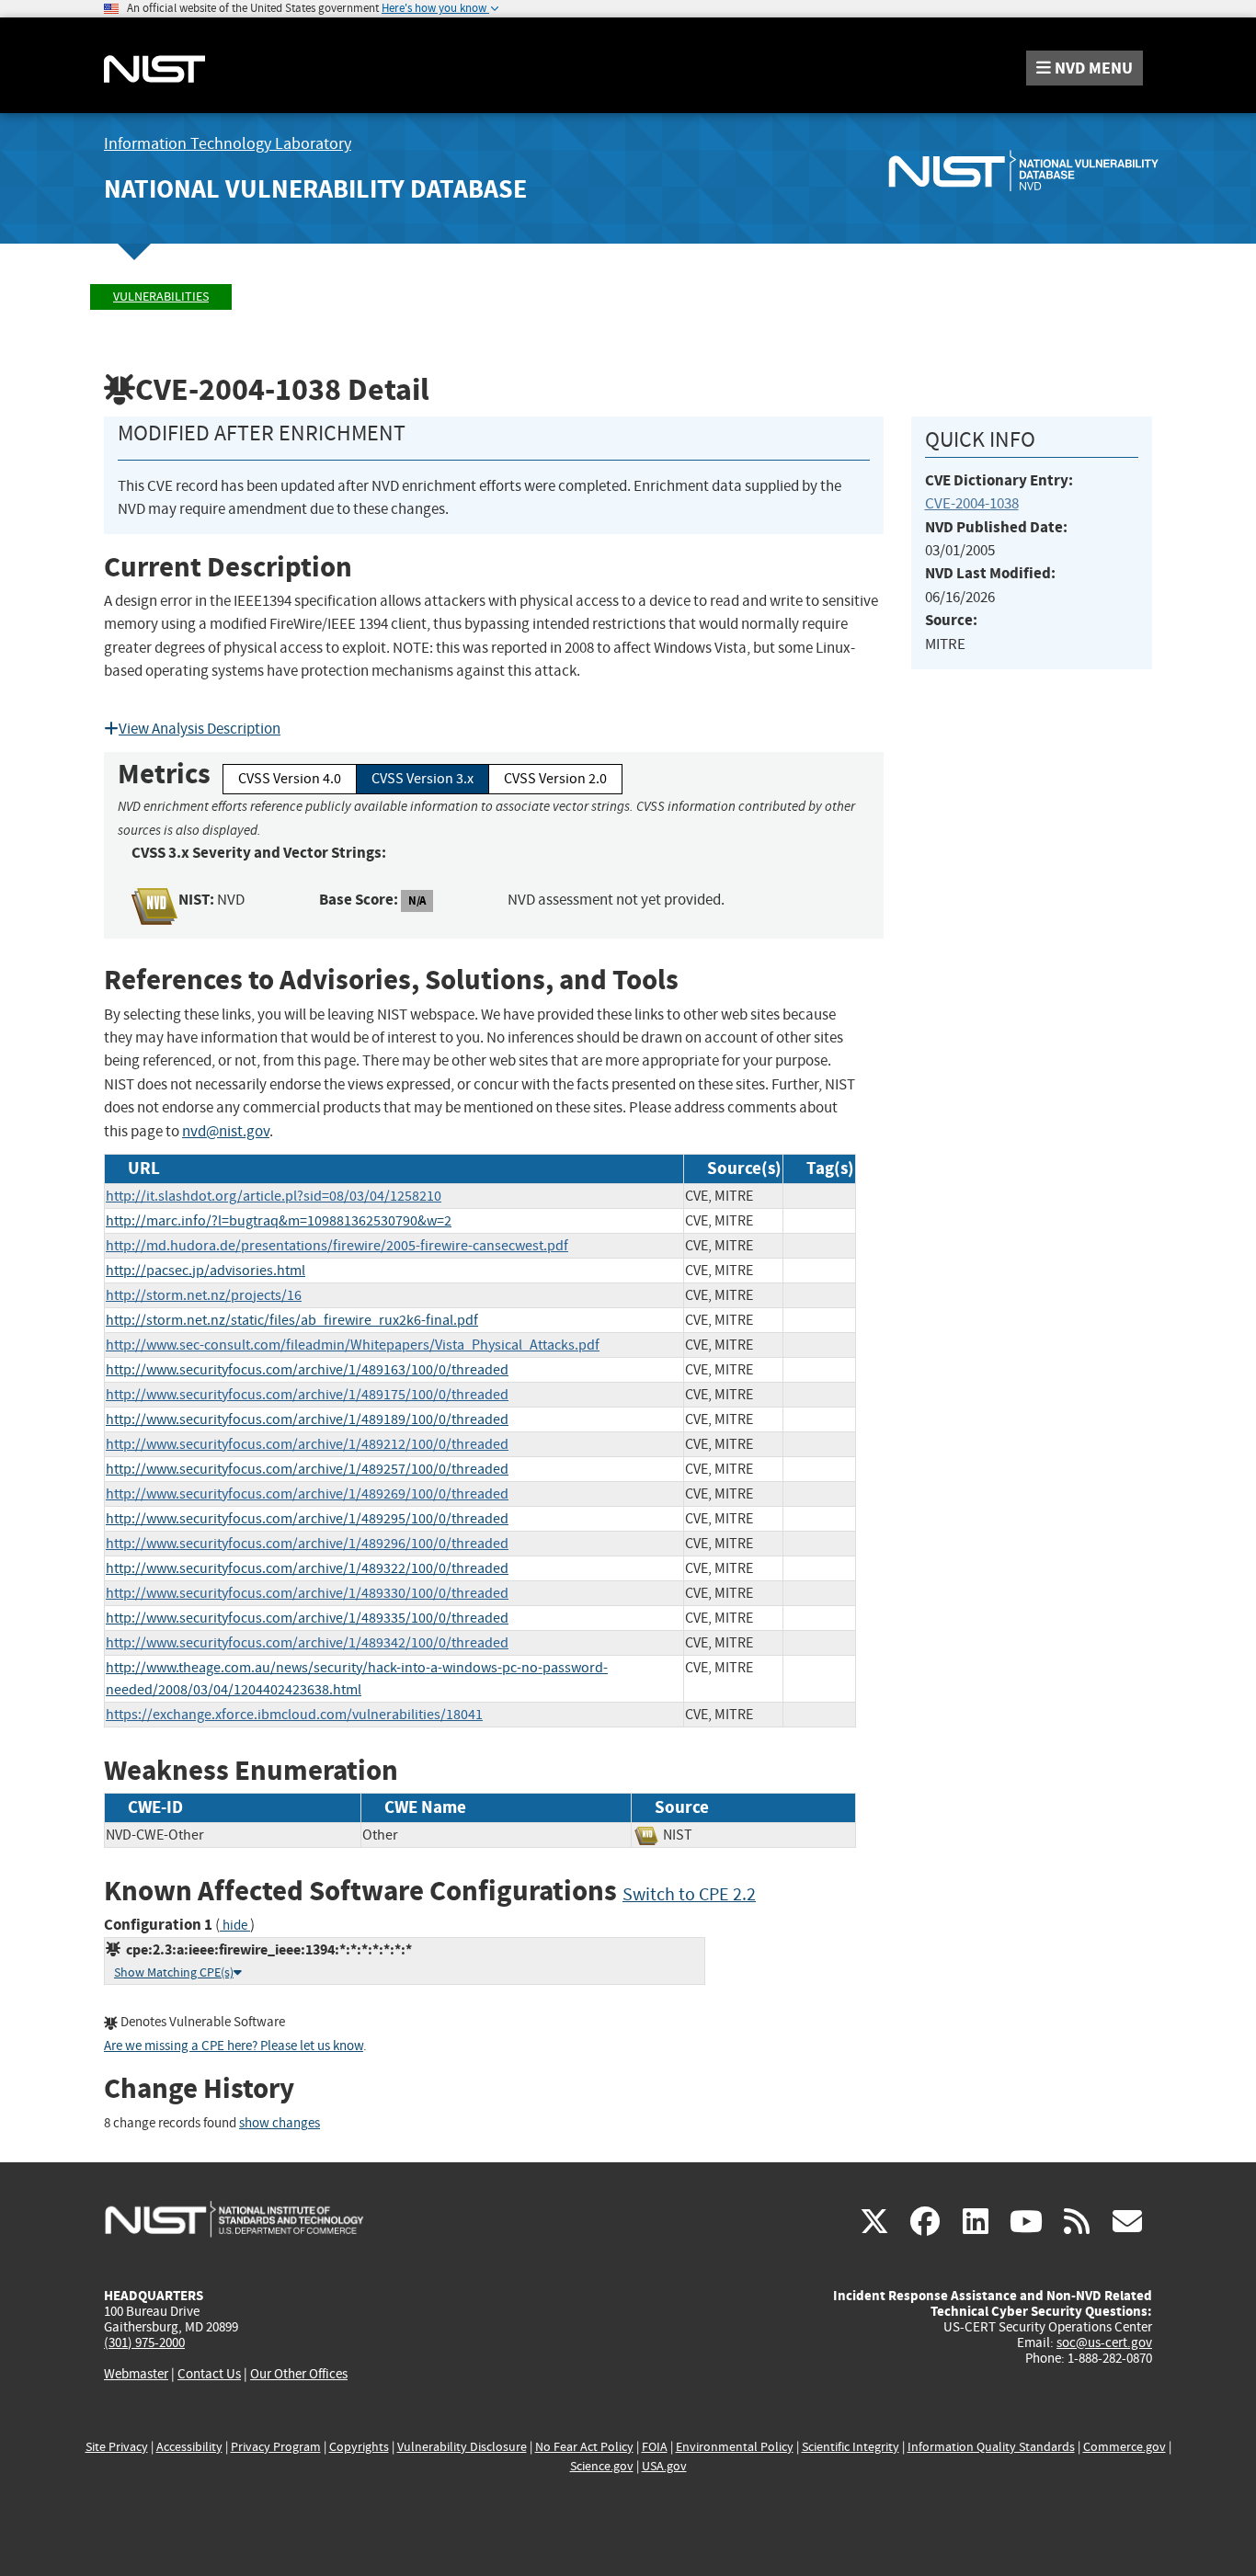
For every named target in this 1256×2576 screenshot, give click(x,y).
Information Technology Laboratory (228, 144)
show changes (280, 2123)
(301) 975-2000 (144, 2342)
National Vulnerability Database (315, 189)
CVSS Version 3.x (422, 779)
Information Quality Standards (991, 2447)
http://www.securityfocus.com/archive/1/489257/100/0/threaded (307, 1469)
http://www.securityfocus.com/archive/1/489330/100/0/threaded (307, 1593)
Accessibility (189, 2447)
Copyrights (359, 2447)
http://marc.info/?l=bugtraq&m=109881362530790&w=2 (279, 1221)
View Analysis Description (200, 729)
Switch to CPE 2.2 (689, 1894)
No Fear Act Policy (584, 2447)
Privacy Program (276, 2447)
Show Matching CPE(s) (174, 1972)
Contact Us (209, 2374)
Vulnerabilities (161, 296)
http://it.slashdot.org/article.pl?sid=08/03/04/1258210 (274, 1196)
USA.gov (664, 2466)
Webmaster (136, 2374)
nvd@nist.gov (226, 1131)
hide (235, 1926)
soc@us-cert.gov (1104, 2342)
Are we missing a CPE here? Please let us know (234, 2046)
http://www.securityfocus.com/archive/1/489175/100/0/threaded (307, 1395)
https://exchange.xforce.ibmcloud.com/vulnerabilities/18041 (294, 1715)
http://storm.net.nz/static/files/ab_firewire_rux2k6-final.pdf (292, 1320)
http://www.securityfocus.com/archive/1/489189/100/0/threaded (307, 1419)
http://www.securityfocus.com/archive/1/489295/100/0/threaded (307, 1519)
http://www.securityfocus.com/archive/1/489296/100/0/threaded (307, 1544)
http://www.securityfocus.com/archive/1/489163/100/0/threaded (307, 1370)
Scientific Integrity (851, 2447)
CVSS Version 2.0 (555, 779)
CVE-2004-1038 (972, 503)
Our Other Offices (299, 2374)
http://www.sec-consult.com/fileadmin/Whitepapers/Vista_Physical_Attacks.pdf (353, 1345)
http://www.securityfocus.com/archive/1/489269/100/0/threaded (307, 1494)
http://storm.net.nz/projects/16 (204, 1295)
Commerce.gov (1125, 2447)
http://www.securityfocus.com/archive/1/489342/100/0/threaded (307, 1643)
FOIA (655, 2447)
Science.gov (602, 2466)
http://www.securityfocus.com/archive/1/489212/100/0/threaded (307, 1444)
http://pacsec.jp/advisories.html (206, 1271)
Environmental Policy (735, 2447)
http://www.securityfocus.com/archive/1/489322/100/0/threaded (307, 1568)
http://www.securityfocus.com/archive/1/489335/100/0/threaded (307, 1618)
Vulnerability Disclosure (462, 2447)
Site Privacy (117, 2447)
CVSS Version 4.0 (290, 779)
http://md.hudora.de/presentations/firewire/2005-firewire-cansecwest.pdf (337, 1246)
